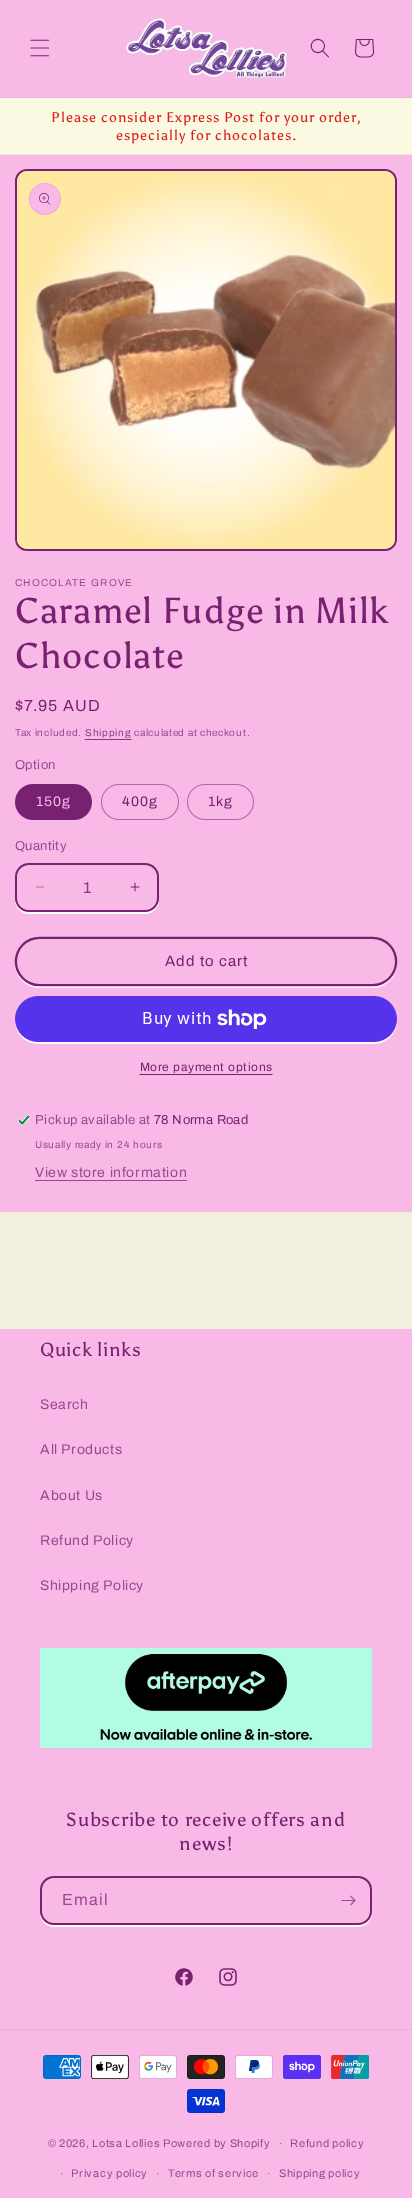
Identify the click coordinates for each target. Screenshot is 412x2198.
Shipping (108, 732)
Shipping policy (320, 2173)
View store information (111, 1172)
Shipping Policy (92, 1585)
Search (64, 1404)
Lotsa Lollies (126, 2143)
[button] (40, 48)
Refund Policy (87, 1540)
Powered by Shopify (217, 2143)
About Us (71, 1495)
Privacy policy (109, 2173)
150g (53, 801)
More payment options (206, 1067)
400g (140, 801)
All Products (81, 1449)
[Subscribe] (348, 1900)
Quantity (41, 846)
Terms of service (213, 2173)
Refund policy (327, 2143)
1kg (220, 801)
